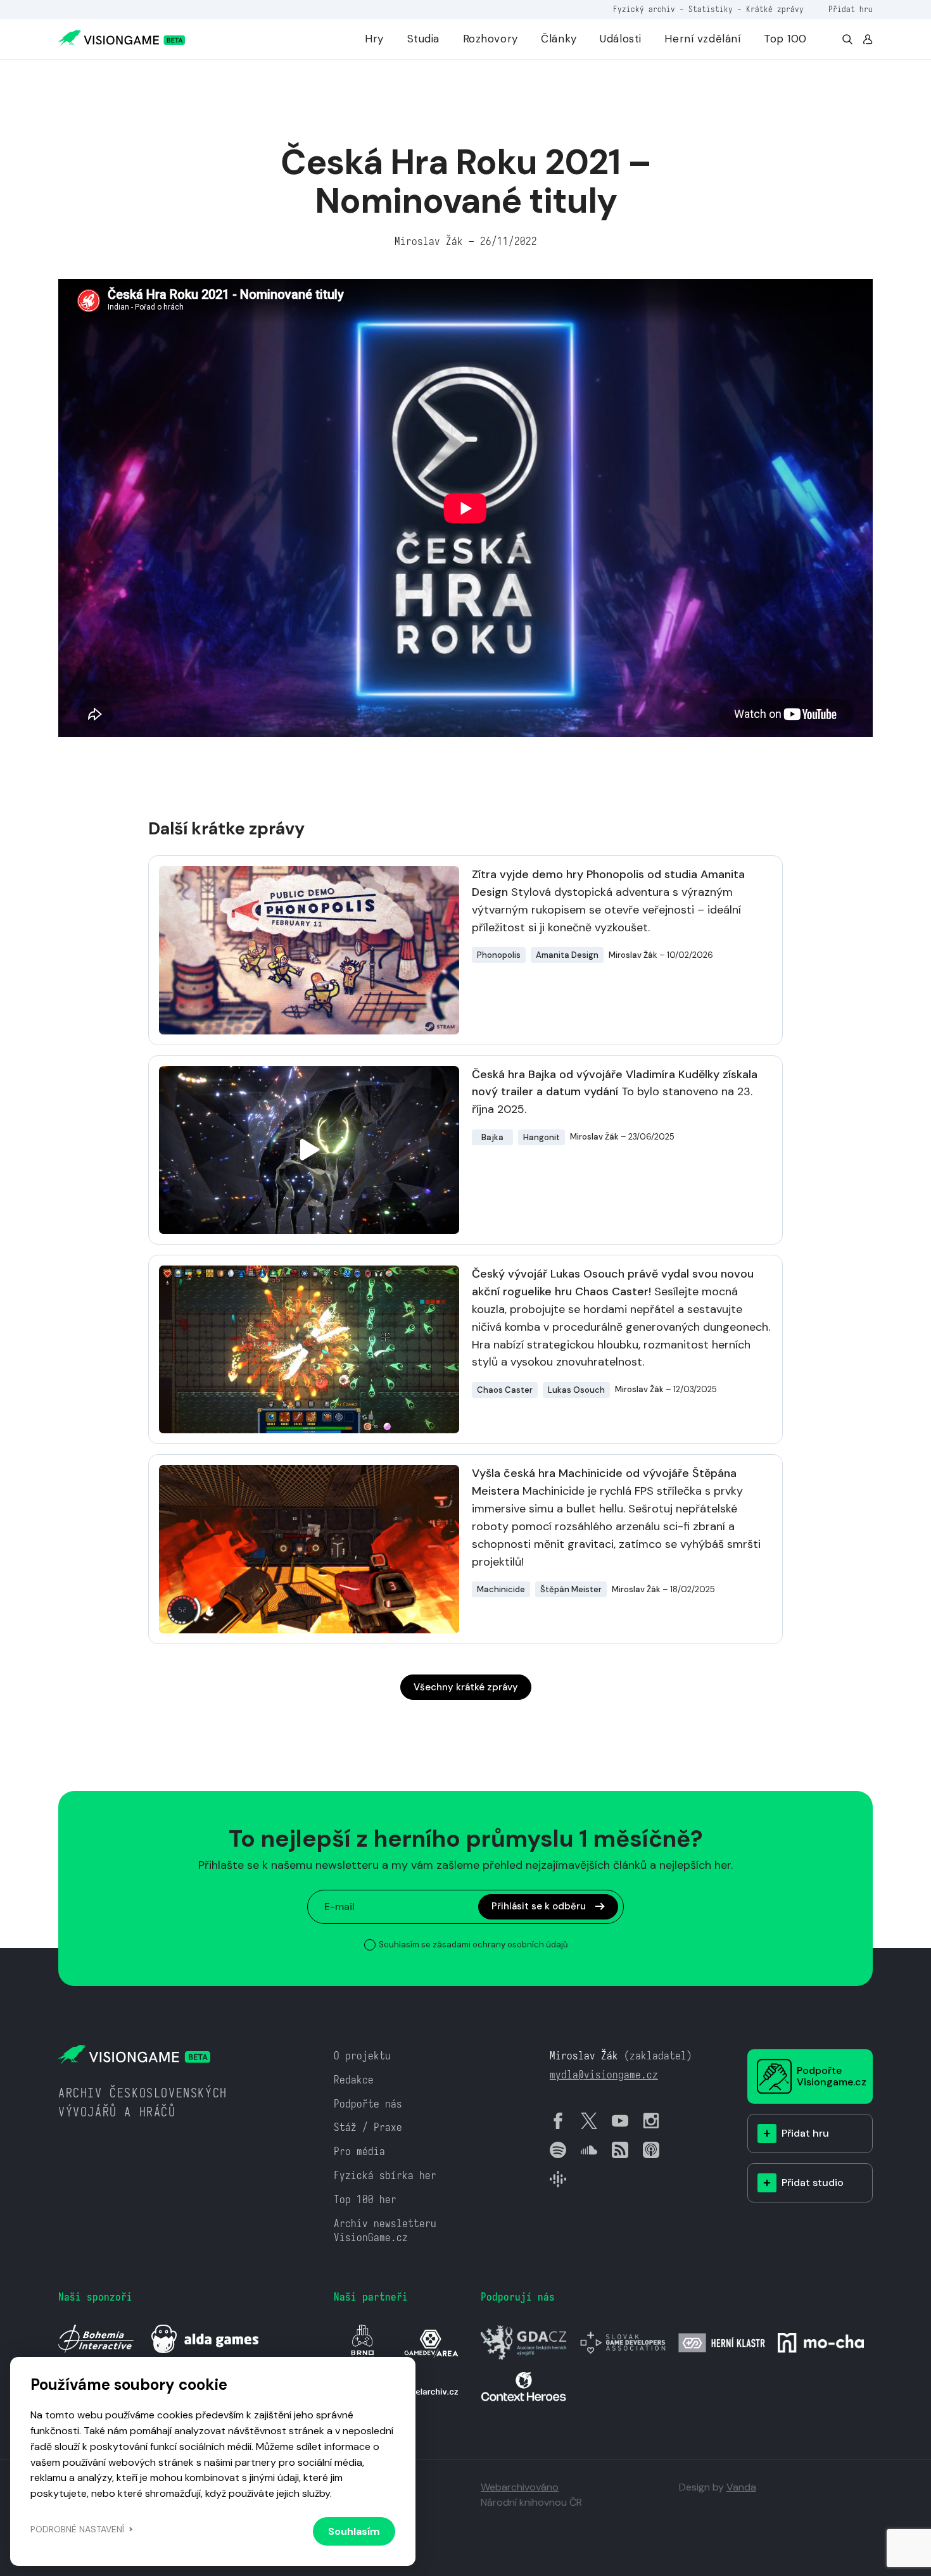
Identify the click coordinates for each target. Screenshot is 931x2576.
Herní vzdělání (702, 39)
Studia (423, 39)
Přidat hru (851, 9)
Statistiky (711, 9)
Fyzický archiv (644, 9)
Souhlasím (354, 2531)
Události (621, 39)
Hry (374, 39)
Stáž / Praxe (368, 2127)
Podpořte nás (368, 2104)
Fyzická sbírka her (385, 2176)
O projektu (362, 2056)
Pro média (359, 2152)
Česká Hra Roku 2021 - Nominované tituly (206, 78)
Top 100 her (365, 2200)
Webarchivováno (520, 2487)
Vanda (741, 2487)
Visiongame (80, 78)
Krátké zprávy (775, 9)
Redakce (354, 2080)
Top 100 (785, 39)
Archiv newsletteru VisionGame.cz (385, 2231)
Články (559, 39)
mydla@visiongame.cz (604, 2075)
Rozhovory (491, 39)
